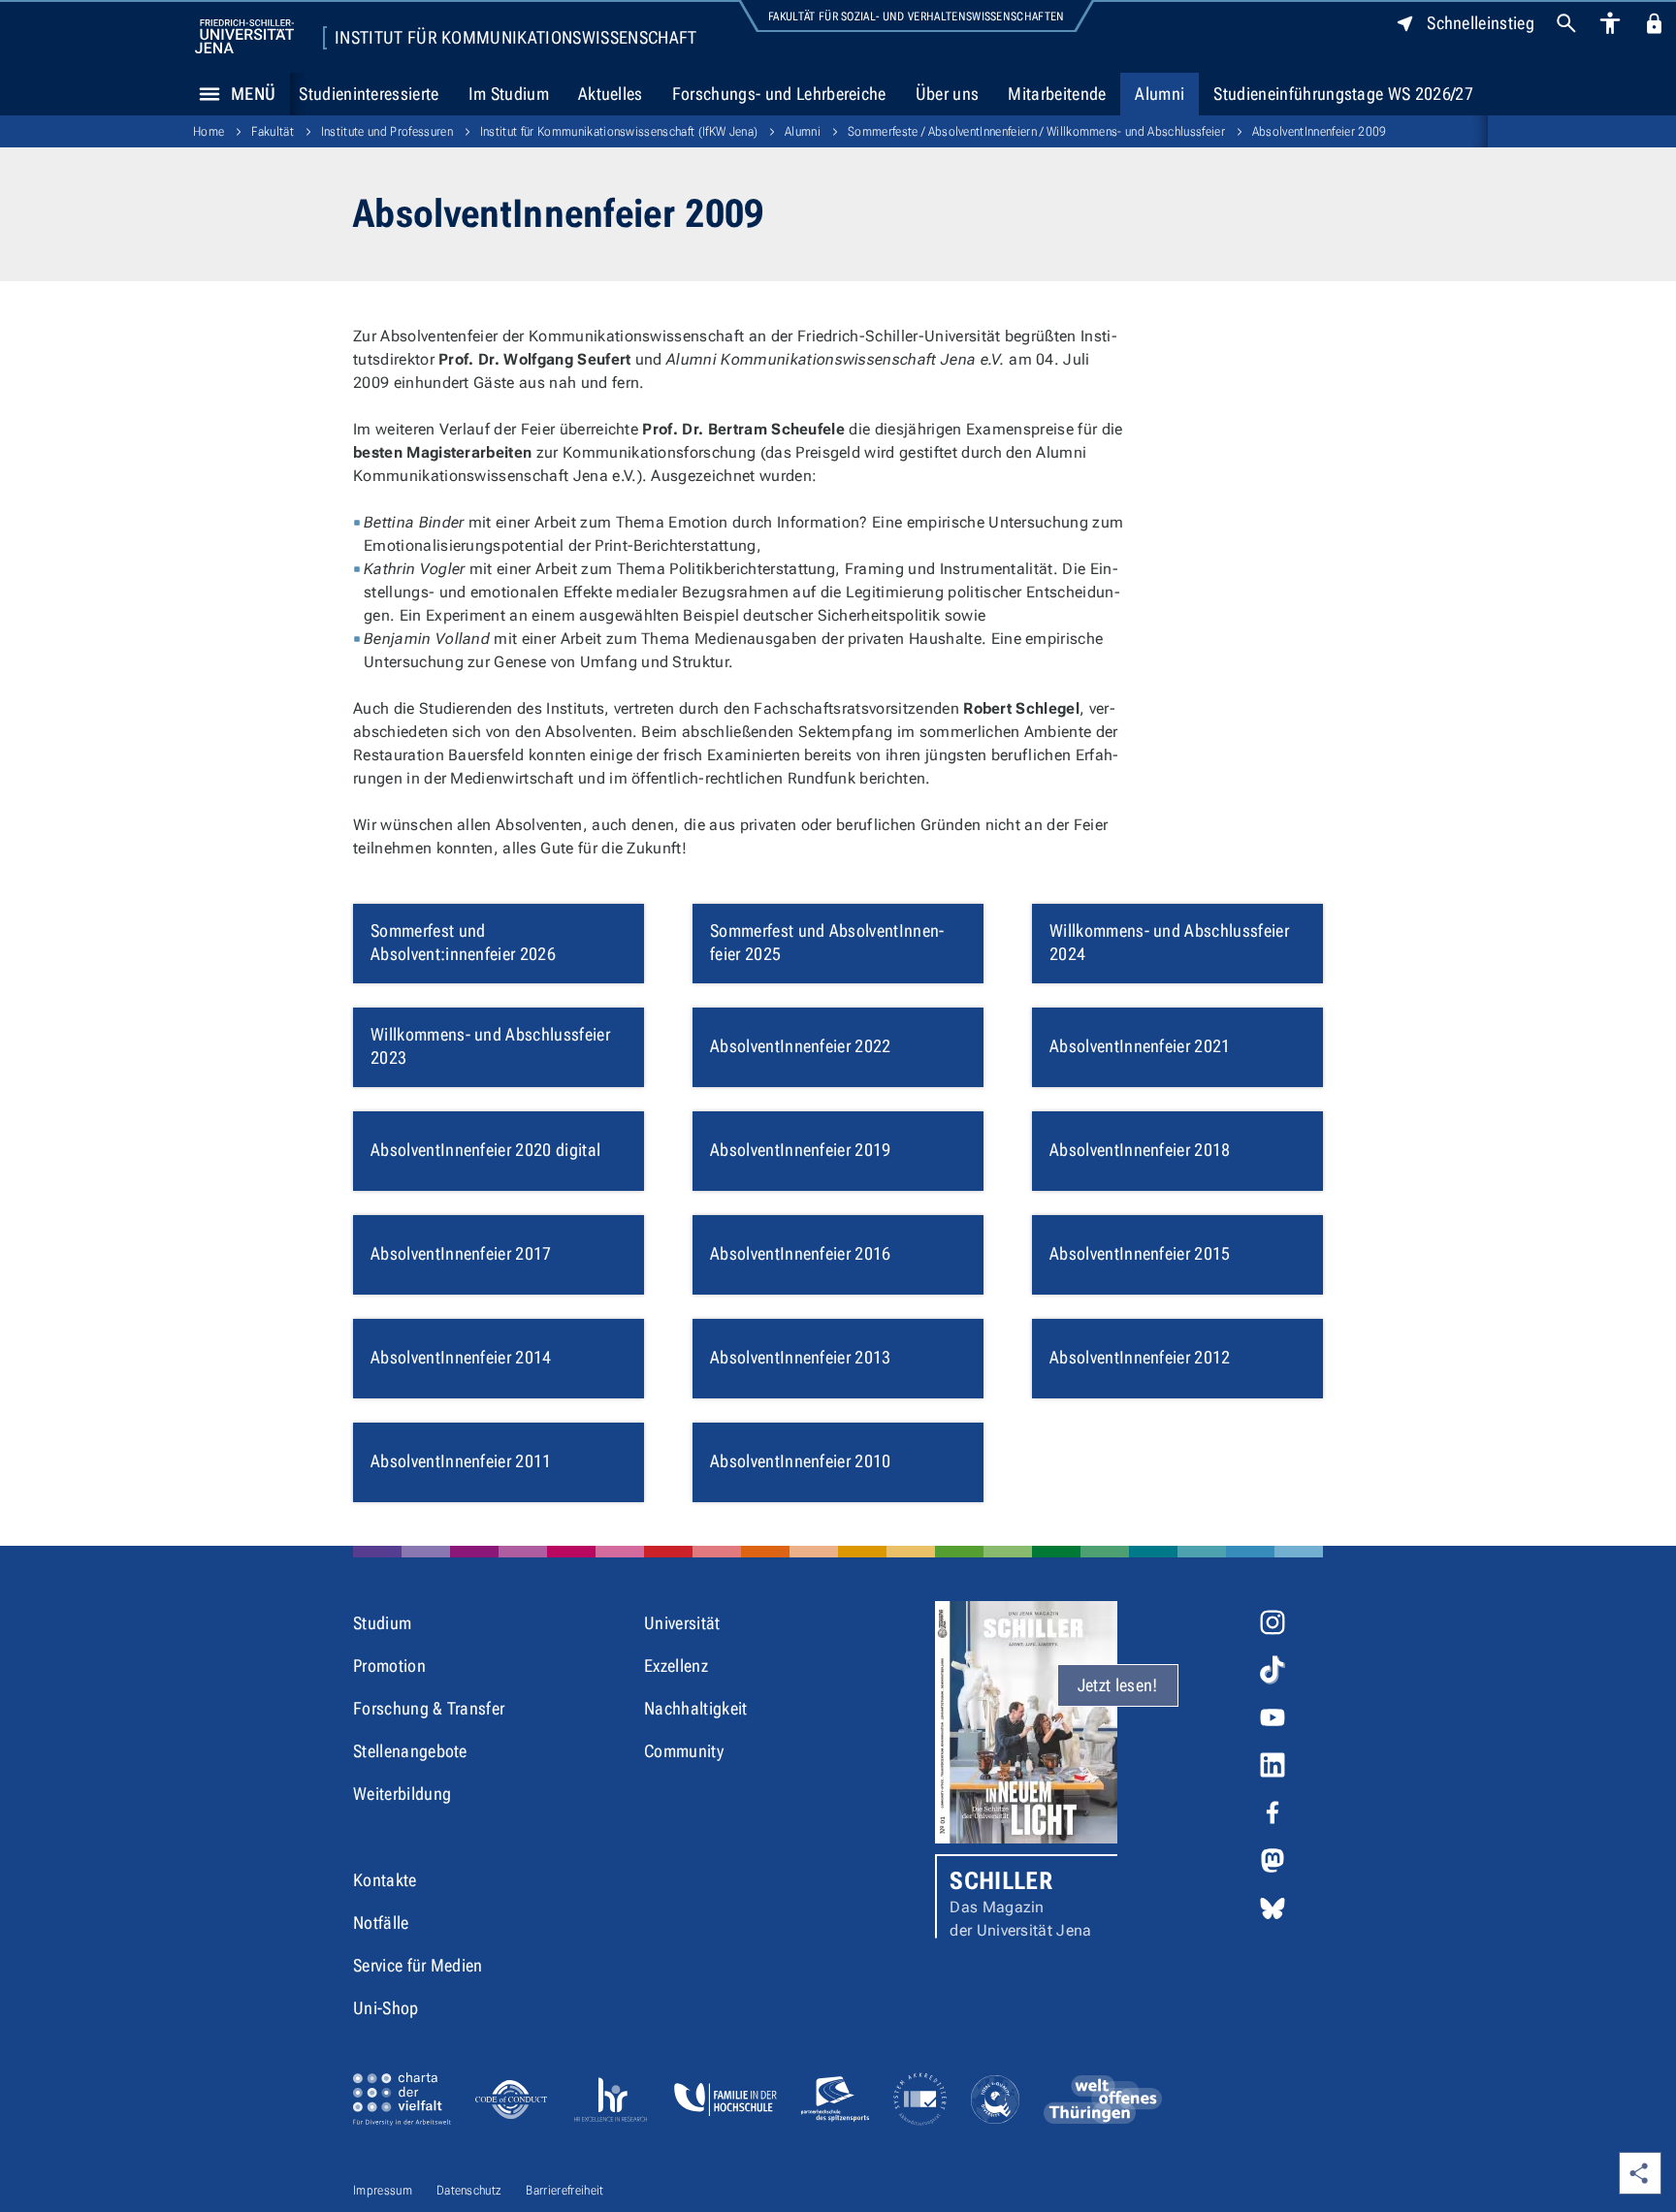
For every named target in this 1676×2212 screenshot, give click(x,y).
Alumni (1160, 94)
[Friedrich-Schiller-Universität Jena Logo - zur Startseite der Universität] (244, 36)
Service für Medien (418, 1965)
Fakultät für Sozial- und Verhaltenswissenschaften (917, 16)
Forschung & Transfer (429, 1708)
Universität (682, 1623)
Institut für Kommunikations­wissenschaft (516, 38)
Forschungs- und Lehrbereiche (779, 94)
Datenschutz (469, 2190)
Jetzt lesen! (1118, 1685)
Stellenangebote (410, 1751)
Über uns (948, 94)
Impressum (383, 2190)
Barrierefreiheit (564, 2190)
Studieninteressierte (369, 94)
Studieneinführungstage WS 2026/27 (1343, 94)
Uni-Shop (386, 2008)
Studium (382, 1623)
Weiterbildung (402, 1794)
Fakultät (273, 131)
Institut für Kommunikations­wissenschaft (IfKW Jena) (619, 131)
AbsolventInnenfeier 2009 (1320, 131)
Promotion (389, 1666)
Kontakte (385, 1880)
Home (209, 131)
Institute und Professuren (387, 131)
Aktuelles (611, 94)
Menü (253, 94)
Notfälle (381, 1923)
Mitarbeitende (1057, 94)
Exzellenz (676, 1666)
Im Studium (509, 94)
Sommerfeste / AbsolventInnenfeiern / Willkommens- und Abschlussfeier (1036, 131)
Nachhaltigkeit (695, 1708)
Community (684, 1751)
